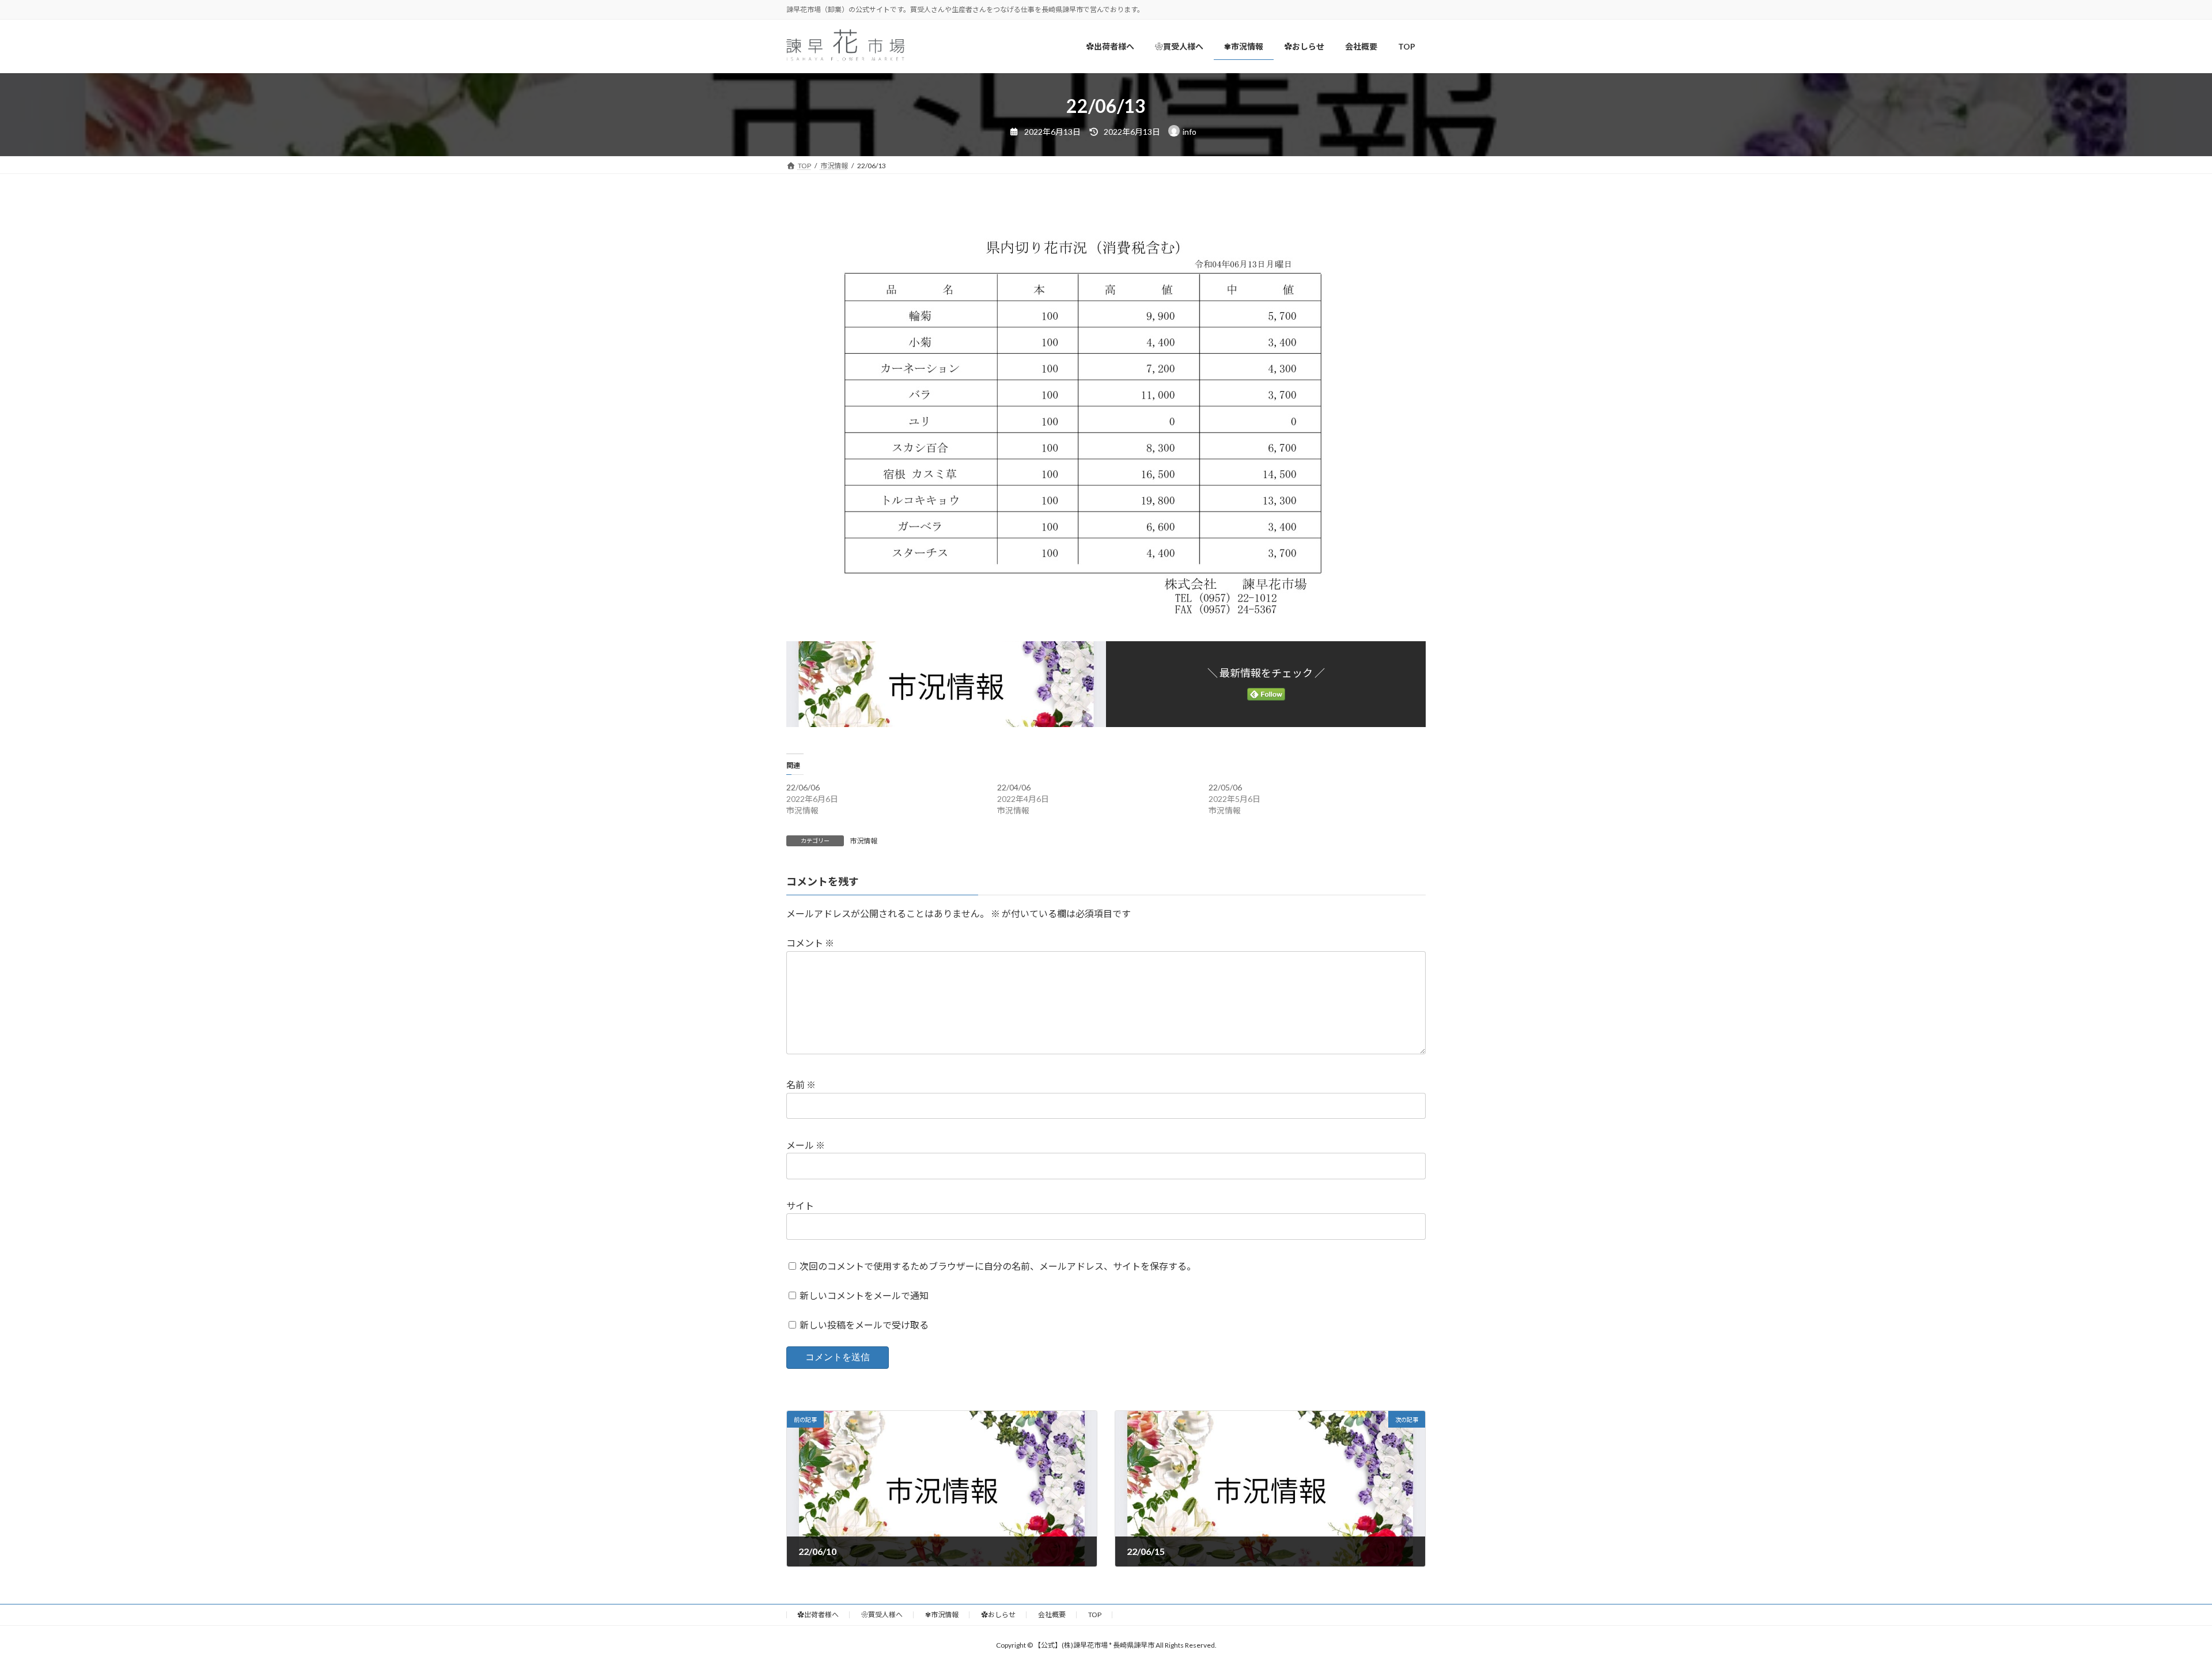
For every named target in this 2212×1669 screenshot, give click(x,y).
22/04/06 (1014, 787)
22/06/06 (803, 787)
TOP (1095, 1615)
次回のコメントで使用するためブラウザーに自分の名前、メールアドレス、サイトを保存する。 (998, 1266)
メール (806, 1145)
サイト (800, 1206)
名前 (801, 1085)
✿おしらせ (998, 1615)
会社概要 (1052, 1615)
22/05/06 (1225, 787)
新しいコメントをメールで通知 (864, 1295)
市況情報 (863, 841)
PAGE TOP (2154, 1608)
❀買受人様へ (882, 1615)
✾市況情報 (942, 1615)
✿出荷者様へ (818, 1615)
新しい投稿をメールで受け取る (864, 1325)
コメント (810, 943)
